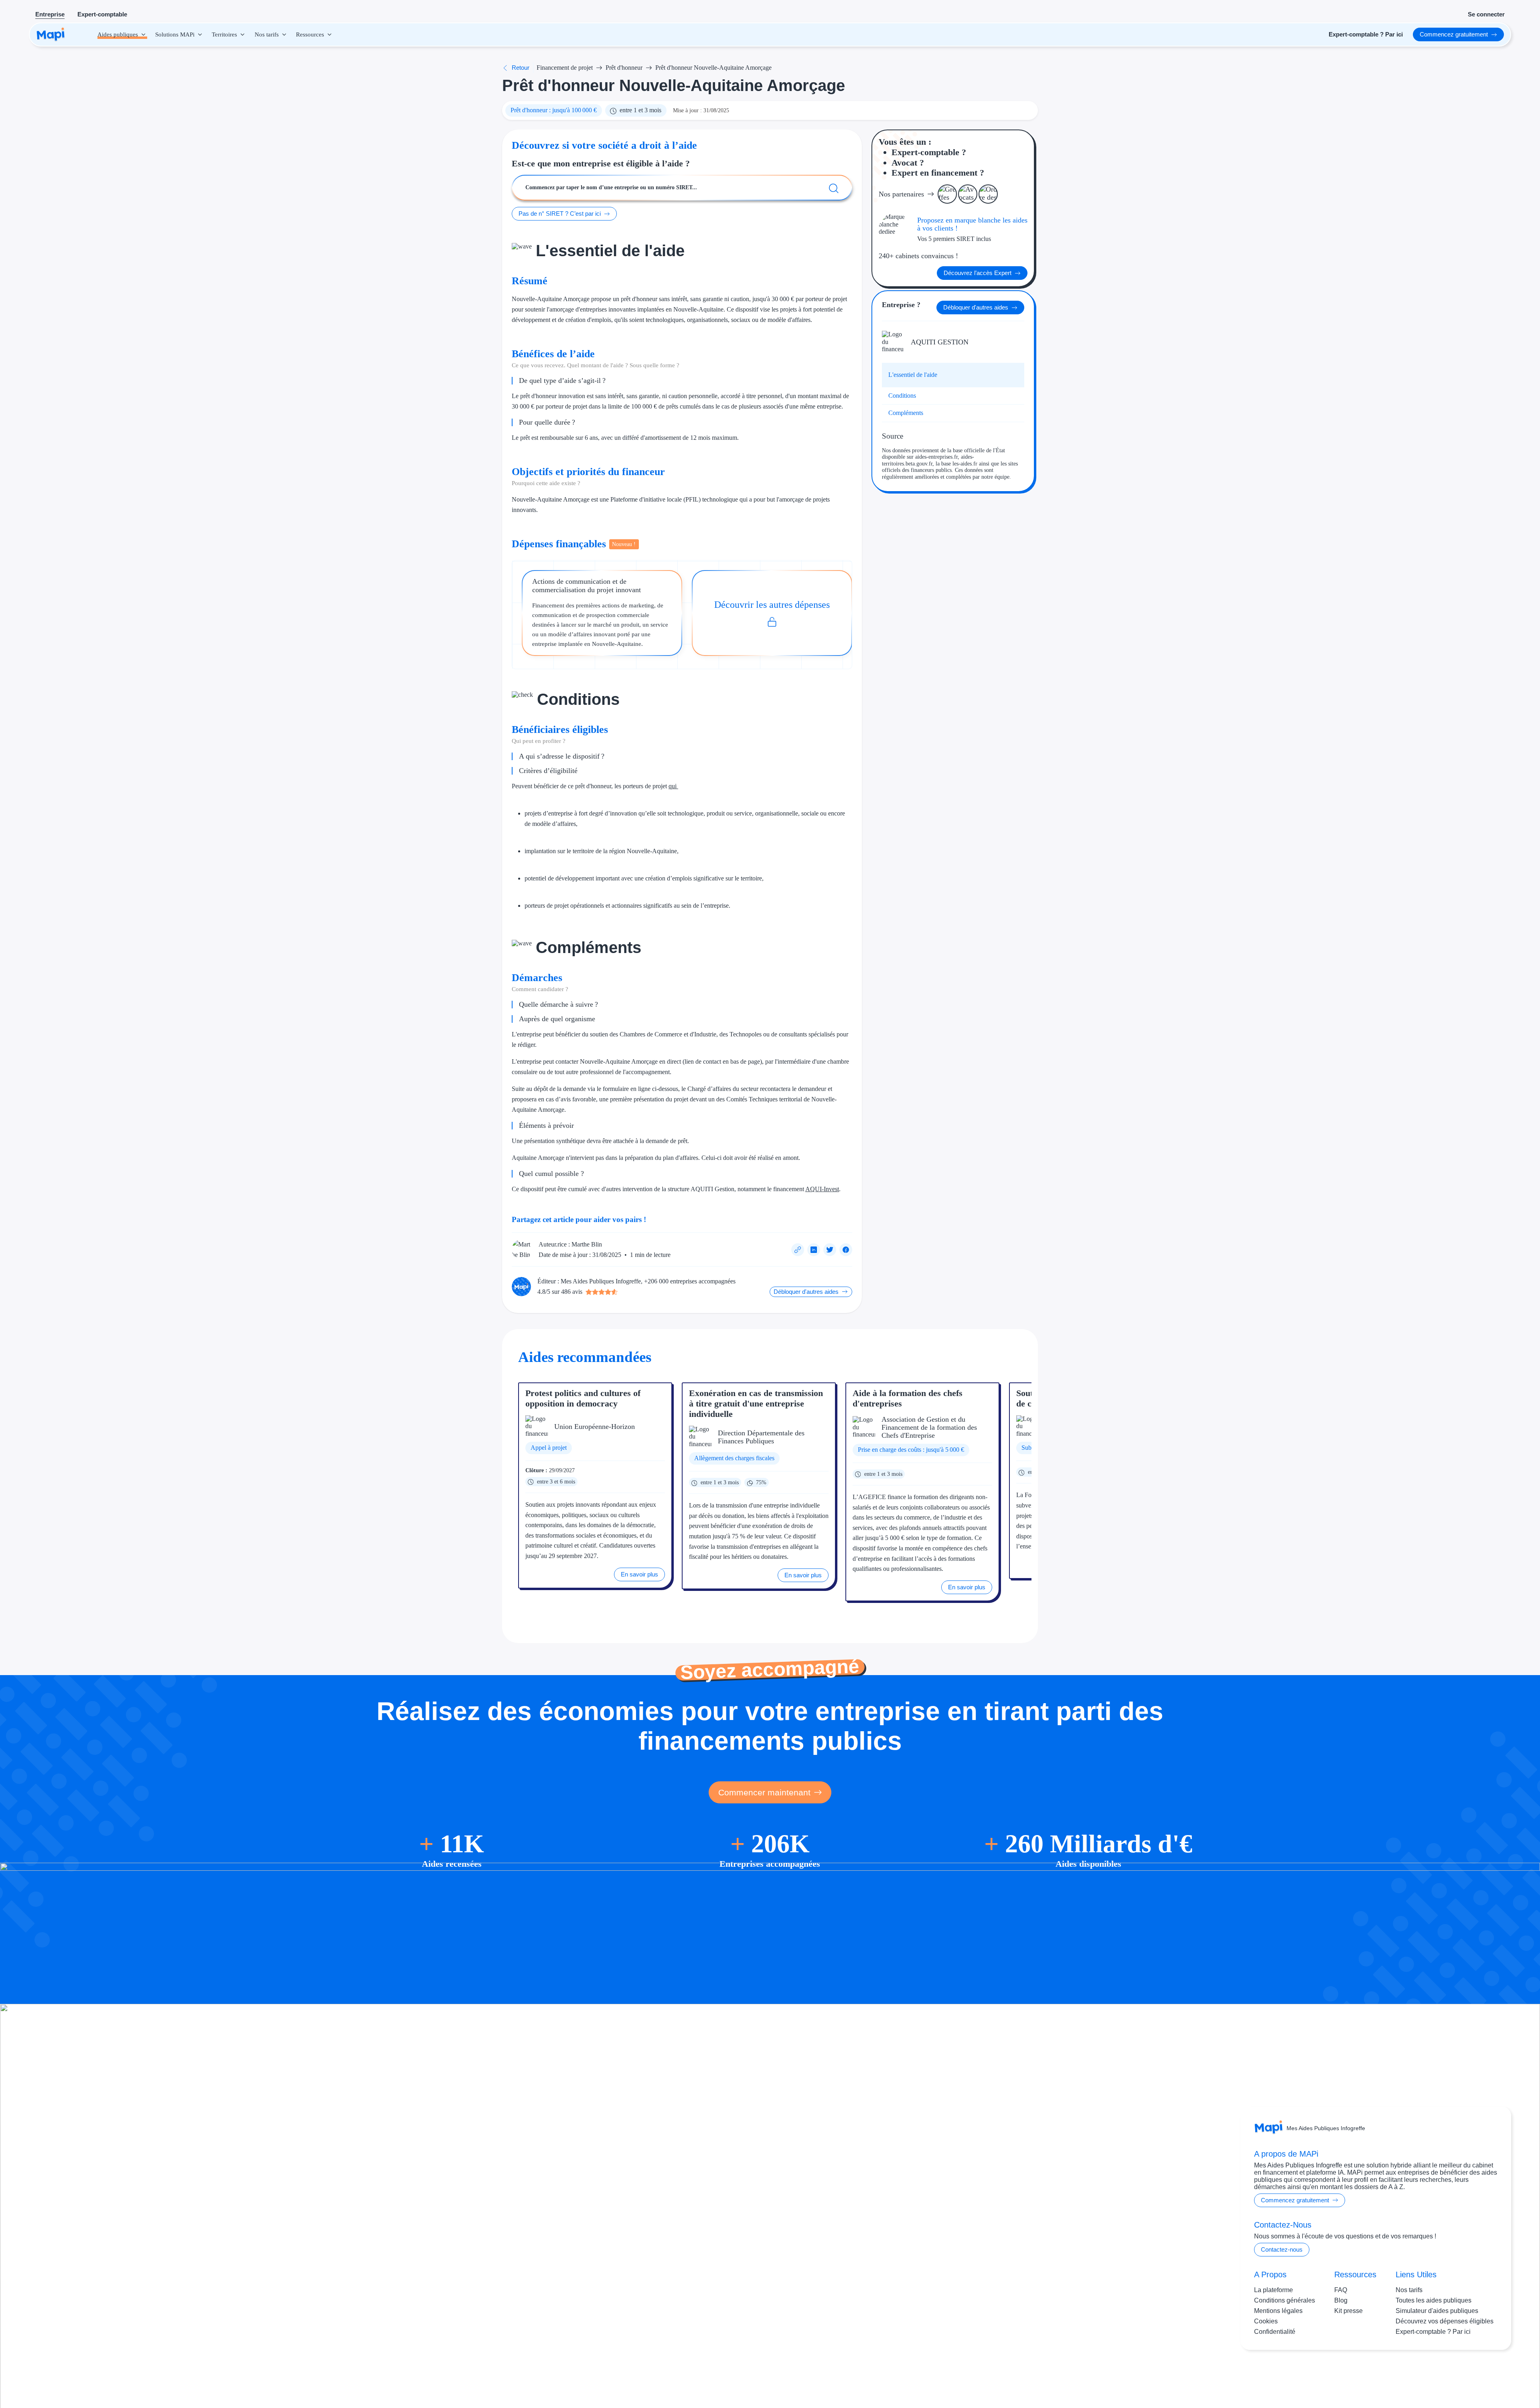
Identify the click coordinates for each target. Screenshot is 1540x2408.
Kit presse (1349, 2310)
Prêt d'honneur (624, 68)
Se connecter (1486, 14)
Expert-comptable (102, 14)
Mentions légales (1278, 2310)
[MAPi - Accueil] (51, 34)
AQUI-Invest (822, 1189)
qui (673, 786)
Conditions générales (1285, 2300)
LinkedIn (1480, 2375)
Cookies (1266, 2321)
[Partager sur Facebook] (846, 1250)
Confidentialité (1275, 2331)
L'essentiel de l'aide (913, 375)
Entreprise (50, 14)
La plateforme (1274, 2290)
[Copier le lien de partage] (798, 1250)
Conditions (902, 396)
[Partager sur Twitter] (830, 1250)
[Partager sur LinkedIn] (814, 1250)
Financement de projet (565, 68)
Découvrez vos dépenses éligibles (1445, 2321)
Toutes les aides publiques (1434, 2300)
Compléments (906, 413)
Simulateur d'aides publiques (1437, 2310)
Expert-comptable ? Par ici (1433, 2331)
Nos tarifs (1409, 2290)
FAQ (1341, 2290)
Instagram (1447, 2375)
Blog (1341, 2300)
